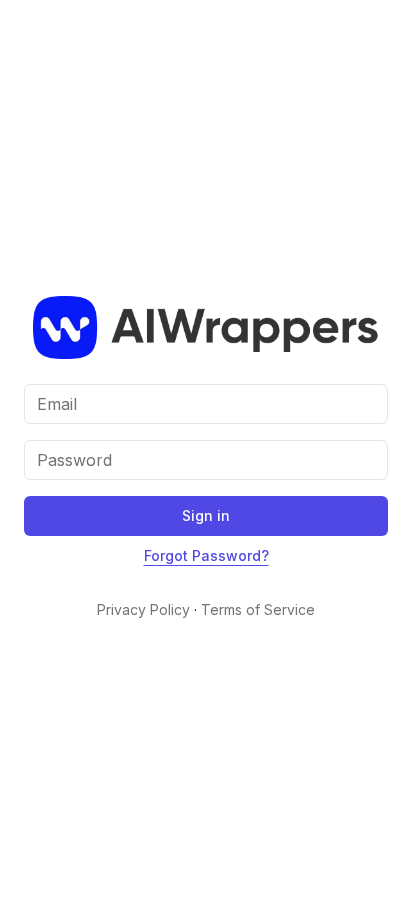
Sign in (206, 515)
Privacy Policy (143, 609)
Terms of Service (258, 609)
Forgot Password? (206, 555)
